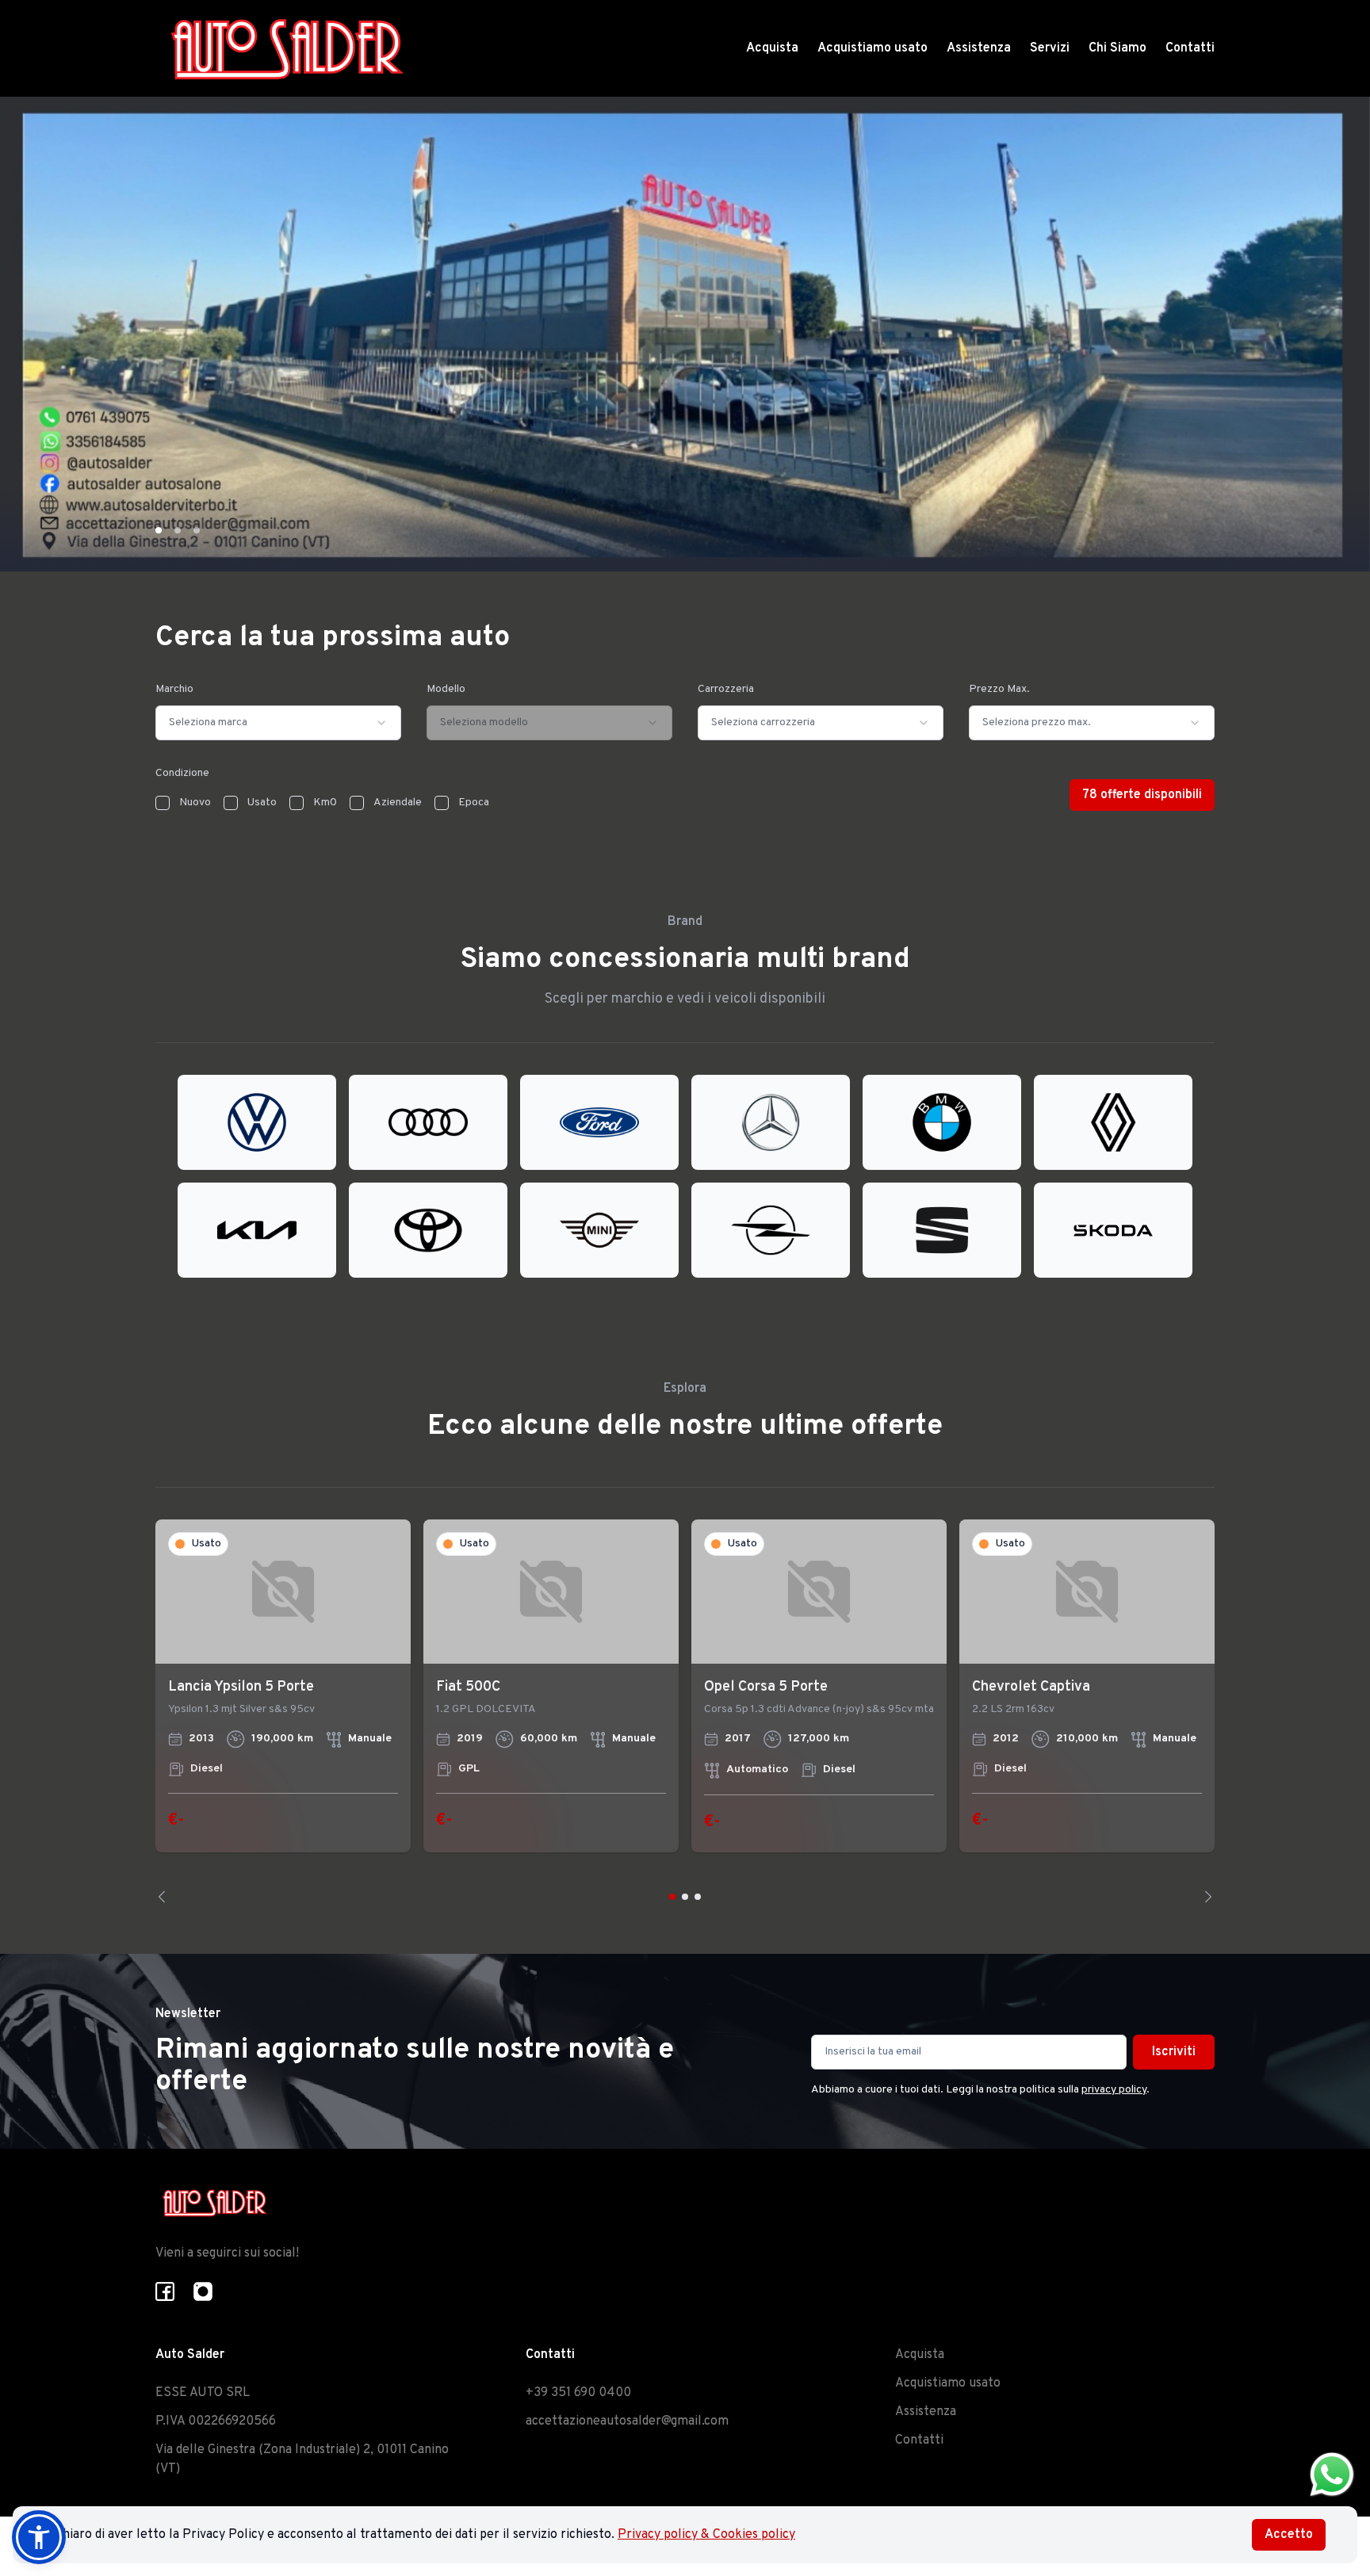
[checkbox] (163, 803)
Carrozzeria (726, 689)
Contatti (1190, 48)
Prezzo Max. (999, 689)
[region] (685, 1711)
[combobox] (278, 723)
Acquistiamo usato (873, 48)
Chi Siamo (1117, 48)
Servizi (1050, 48)
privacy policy (1114, 2090)
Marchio (174, 689)
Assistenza (979, 48)
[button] (39, 2537)
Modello (446, 689)
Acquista (772, 48)
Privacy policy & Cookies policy (706, 2535)
